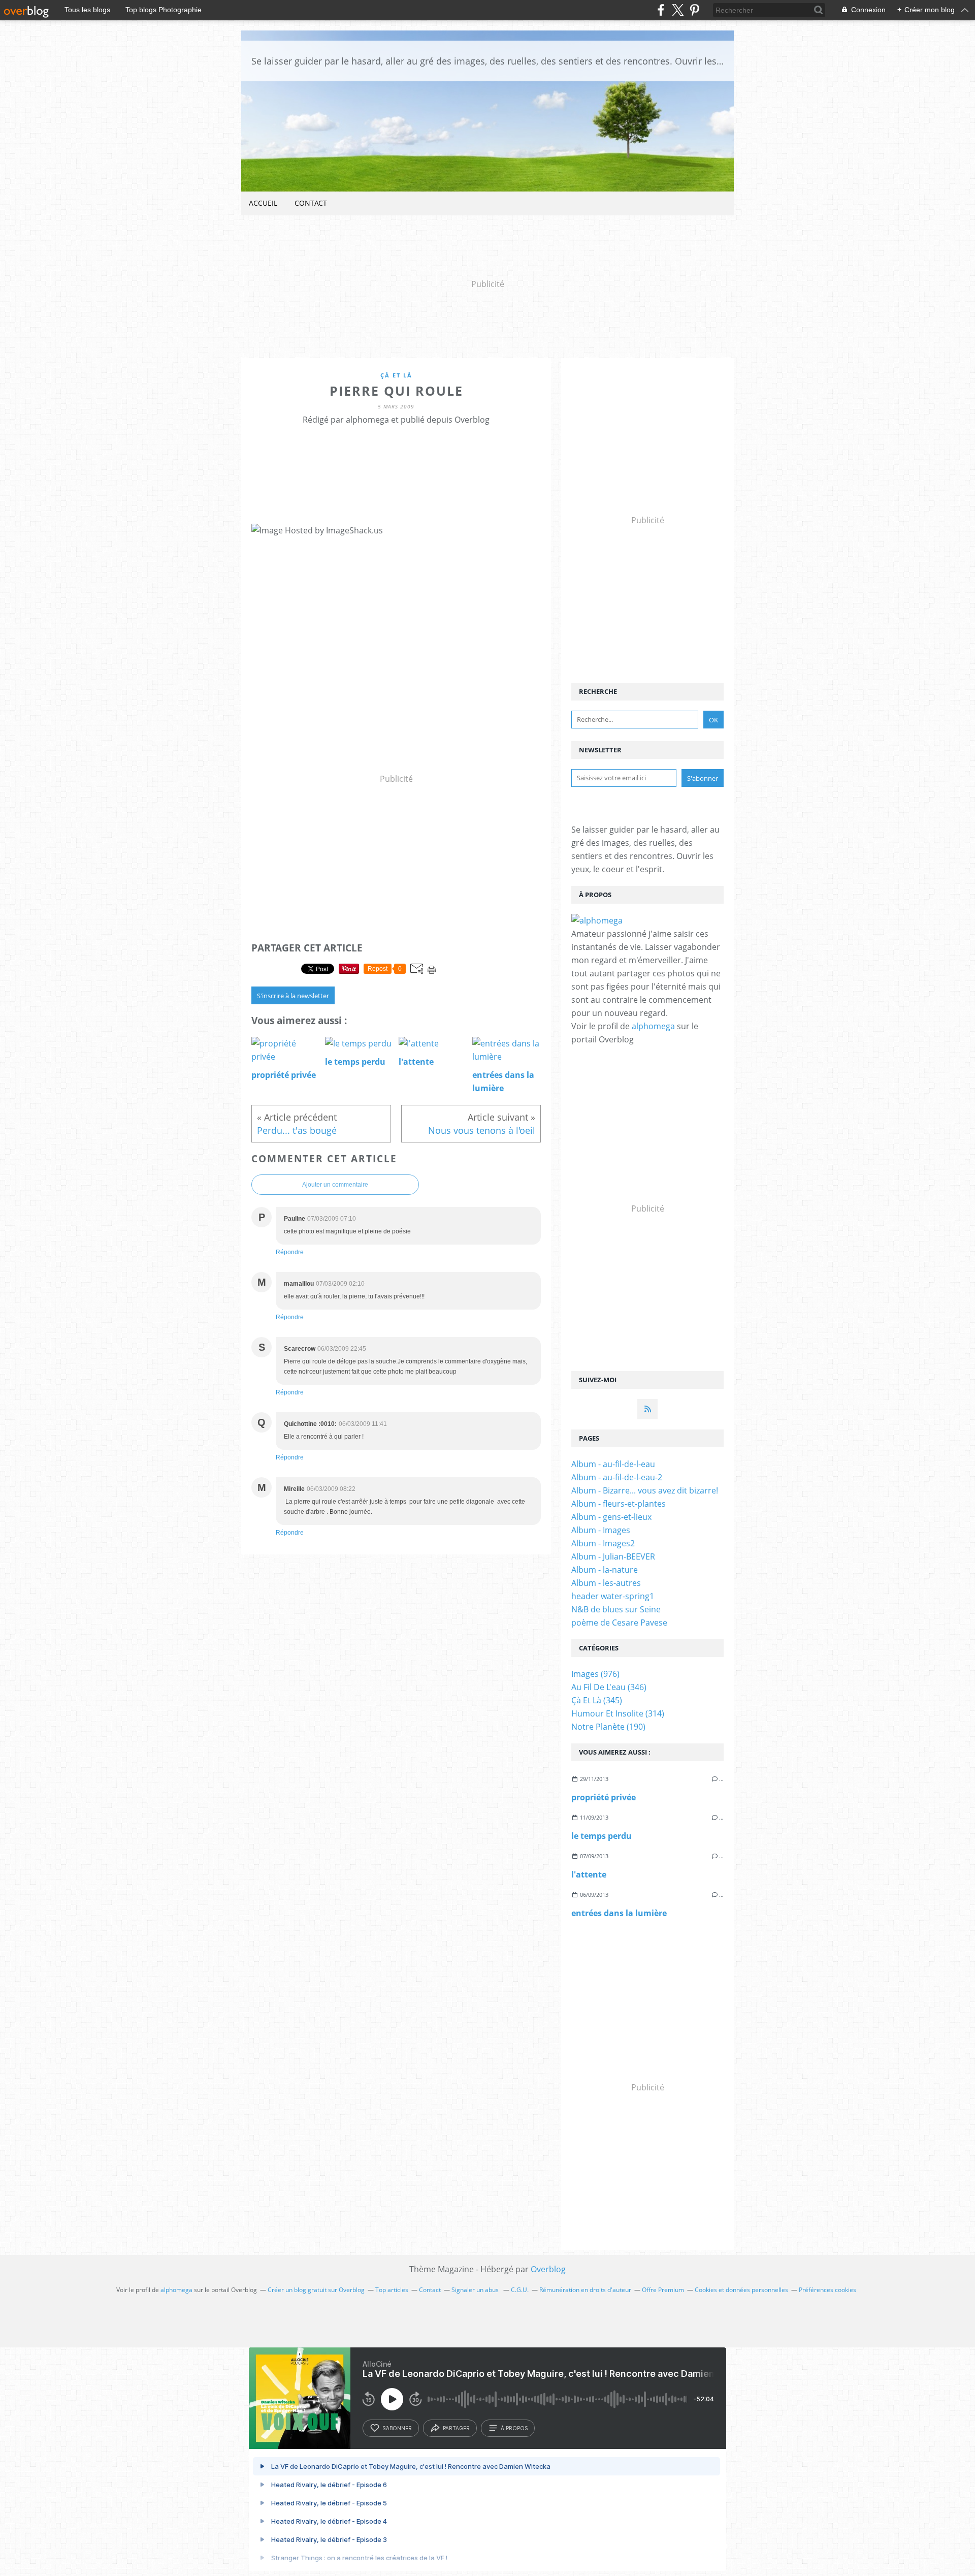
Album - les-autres (606, 1583)
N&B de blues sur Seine (616, 1609)
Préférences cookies (827, 2290)
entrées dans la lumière (619, 1913)
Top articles (392, 2290)
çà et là (396, 375)
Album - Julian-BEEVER (613, 1556)
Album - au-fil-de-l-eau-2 (617, 1477)
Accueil (263, 203)
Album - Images (601, 1530)
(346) (609, 1687)
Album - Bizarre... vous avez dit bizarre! (645, 1490)
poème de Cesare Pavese (619, 1623)
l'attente (589, 1874)
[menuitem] (263, 203)
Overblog (548, 2269)
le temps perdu (602, 1836)
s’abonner (397, 2428)
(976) (595, 1674)
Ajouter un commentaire (335, 1185)
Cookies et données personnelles (741, 2290)
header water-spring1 (613, 1596)
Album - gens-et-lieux (611, 1517)
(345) (597, 1700)
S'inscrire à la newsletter (293, 996)
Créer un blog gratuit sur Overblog (316, 2290)
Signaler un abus (476, 2290)
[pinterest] (694, 10)
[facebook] (661, 10)
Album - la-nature (605, 1570)
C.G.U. (520, 2290)
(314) (618, 1713)
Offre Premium (663, 2290)
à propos (514, 2428)
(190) (608, 1727)
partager (456, 2428)
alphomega (653, 1026)
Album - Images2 (603, 1543)
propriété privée (604, 1797)
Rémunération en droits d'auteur (585, 2290)
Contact (311, 203)
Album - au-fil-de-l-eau (613, 1464)
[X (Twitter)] (678, 10)
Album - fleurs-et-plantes (619, 1504)
